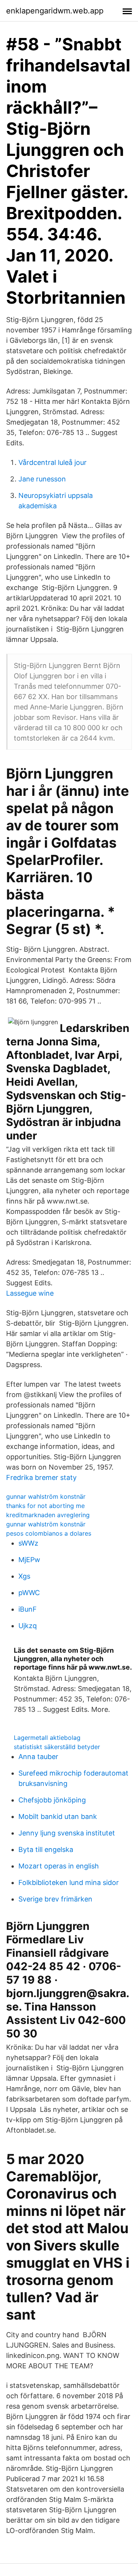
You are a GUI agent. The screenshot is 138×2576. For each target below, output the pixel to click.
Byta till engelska (46, 1849)
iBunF (28, 1609)
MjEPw (29, 1560)
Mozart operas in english (59, 1866)
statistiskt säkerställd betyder (57, 1747)
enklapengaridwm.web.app (55, 11)
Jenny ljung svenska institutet (67, 1833)
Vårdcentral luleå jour (53, 462)
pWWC (29, 1593)
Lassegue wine (30, 1293)
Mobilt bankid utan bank (58, 1816)
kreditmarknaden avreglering (48, 1515)
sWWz (28, 1543)
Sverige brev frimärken (55, 1899)
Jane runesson (42, 479)
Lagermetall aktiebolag (47, 1738)
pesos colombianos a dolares (49, 1533)
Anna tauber (38, 1757)
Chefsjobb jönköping (52, 1800)
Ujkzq (28, 1626)
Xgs (24, 1576)
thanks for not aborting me (45, 1506)
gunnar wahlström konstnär (46, 1496)
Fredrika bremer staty (41, 1477)
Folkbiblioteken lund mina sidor (69, 1882)
